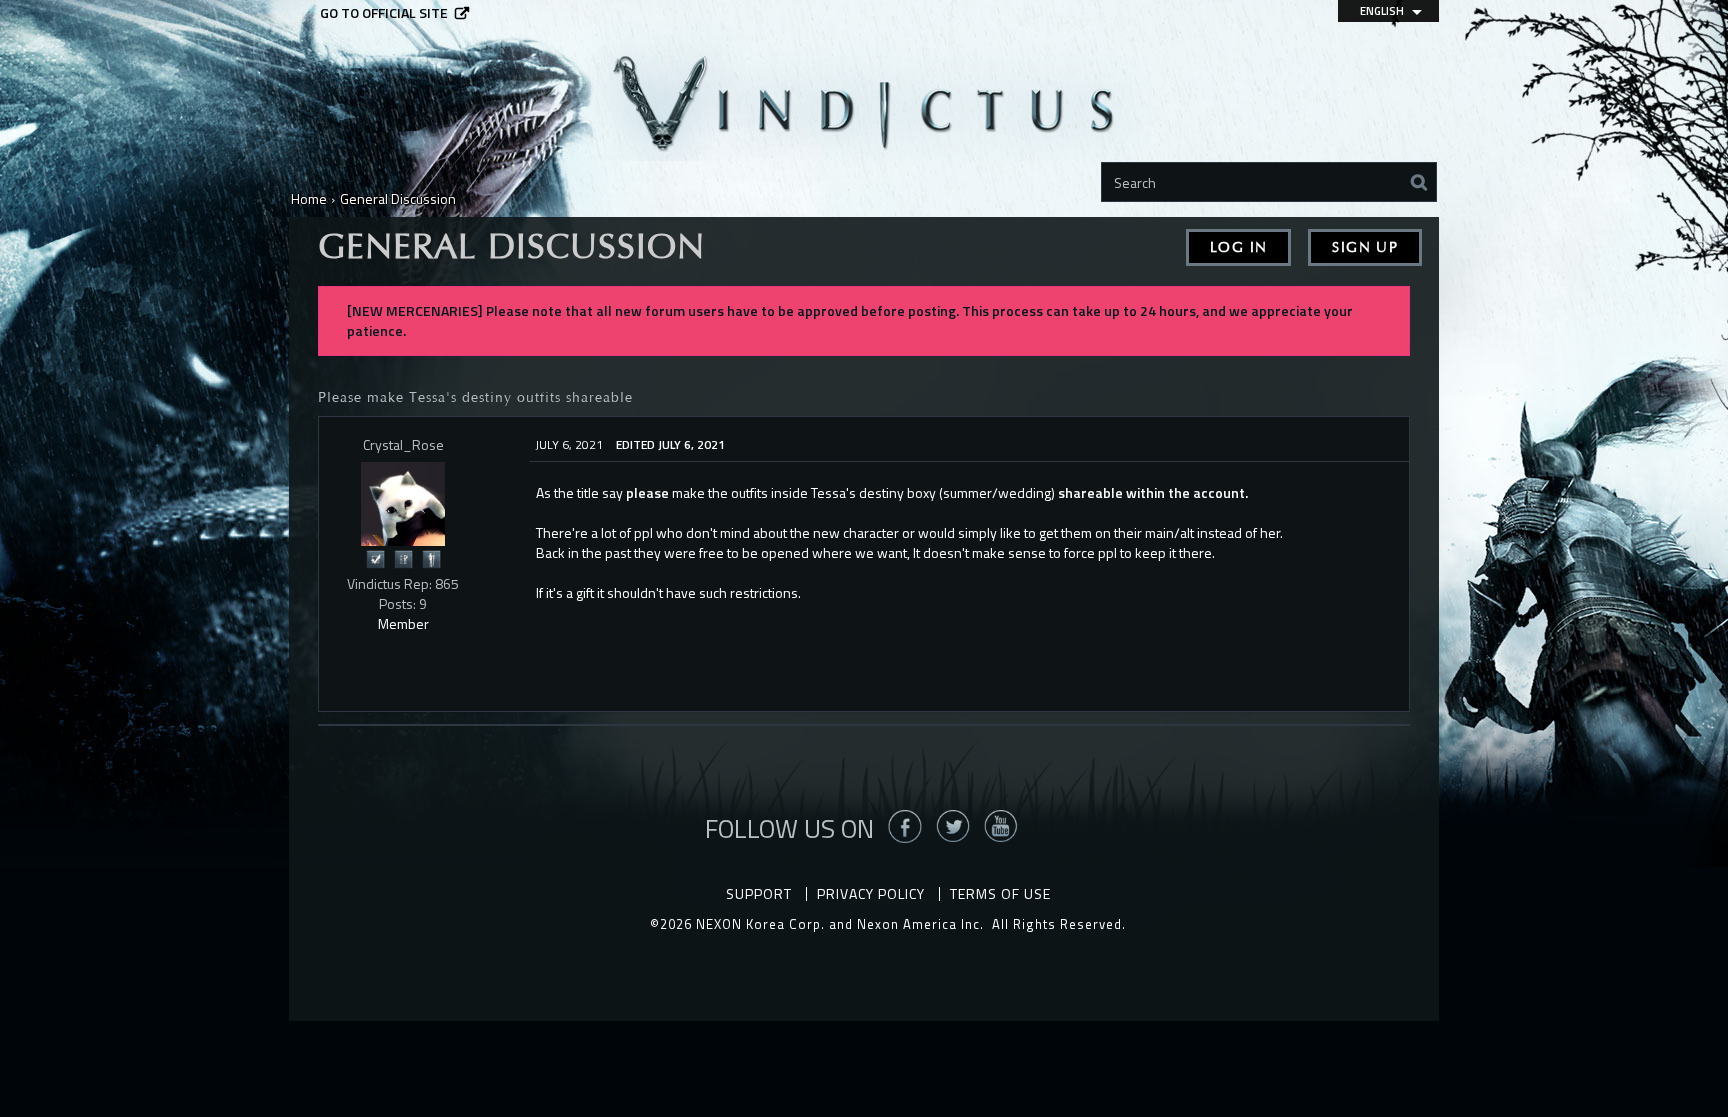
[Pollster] (403, 557)
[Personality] (431, 557)
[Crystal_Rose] (403, 504)
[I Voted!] (375, 557)
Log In (1238, 247)
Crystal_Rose (403, 444)
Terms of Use (1000, 893)
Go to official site (384, 13)
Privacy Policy (871, 893)
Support (759, 893)
